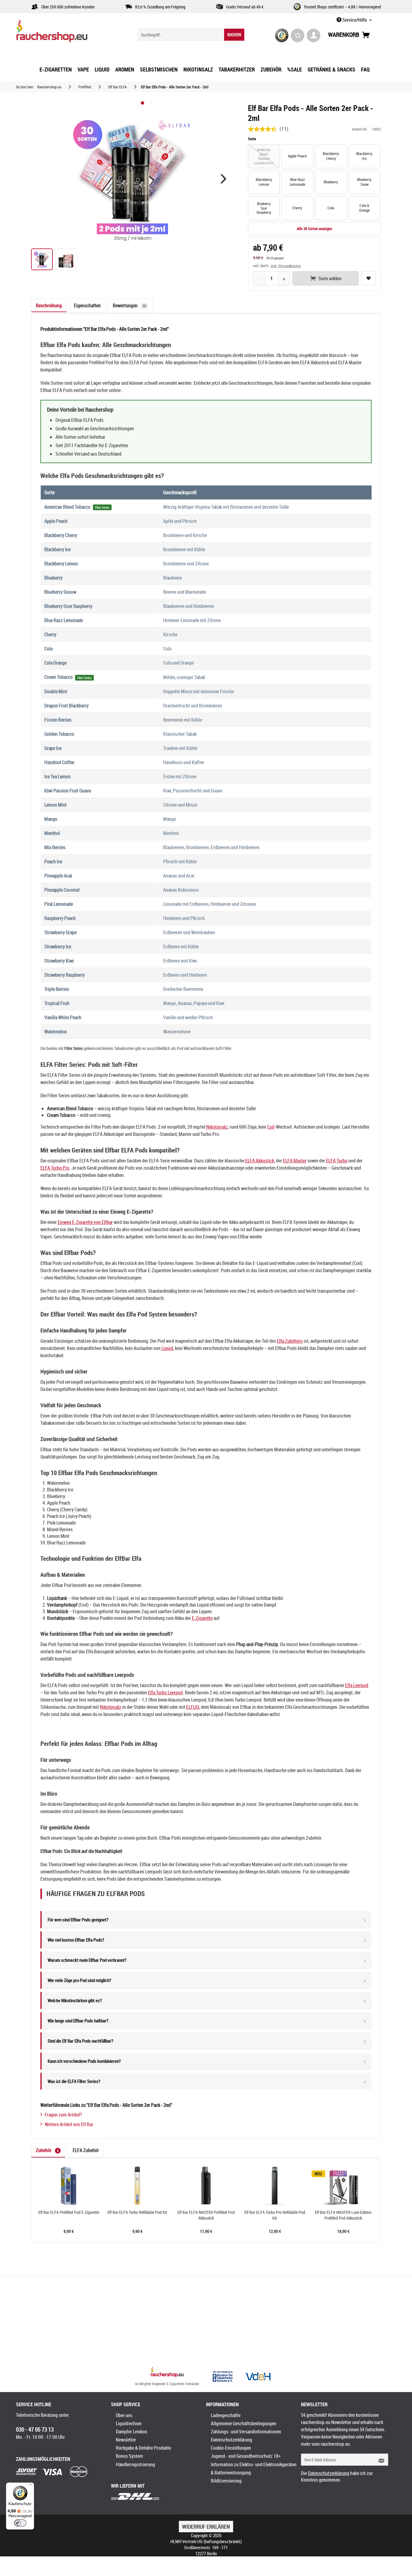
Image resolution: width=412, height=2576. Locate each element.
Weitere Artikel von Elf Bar (69, 2124)
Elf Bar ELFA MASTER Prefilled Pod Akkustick (206, 2215)
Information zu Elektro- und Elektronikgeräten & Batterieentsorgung (254, 2469)
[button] (223, 179)
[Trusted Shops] (282, 35)
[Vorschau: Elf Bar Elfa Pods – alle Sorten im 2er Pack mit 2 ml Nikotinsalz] (42, 259)
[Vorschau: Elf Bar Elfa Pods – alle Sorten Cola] (66, 259)
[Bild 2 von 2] (150, 103)
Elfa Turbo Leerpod (165, 1693)
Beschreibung (49, 305)
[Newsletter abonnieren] (379, 2460)
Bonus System (129, 2456)
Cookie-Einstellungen (231, 2448)
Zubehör (47, 2150)
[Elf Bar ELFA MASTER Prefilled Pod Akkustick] (206, 2186)
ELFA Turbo (337, 1161)
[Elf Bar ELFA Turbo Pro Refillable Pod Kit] (275, 2186)
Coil (271, 1127)
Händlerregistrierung (135, 2464)
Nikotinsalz (217, 1127)
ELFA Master (295, 1161)
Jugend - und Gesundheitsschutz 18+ (246, 2456)
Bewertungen (129, 305)
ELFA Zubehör (86, 2150)
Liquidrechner (129, 2423)
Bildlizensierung (226, 2481)
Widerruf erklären (206, 2527)
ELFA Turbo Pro (55, 1168)
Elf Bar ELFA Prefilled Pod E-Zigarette (69, 2212)
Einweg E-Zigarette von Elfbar (85, 1222)
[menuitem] (191, 35)
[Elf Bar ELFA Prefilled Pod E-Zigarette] (69, 2186)
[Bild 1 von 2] (143, 103)
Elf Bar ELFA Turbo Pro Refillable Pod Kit (275, 2215)
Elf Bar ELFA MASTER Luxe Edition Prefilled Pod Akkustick (343, 2215)
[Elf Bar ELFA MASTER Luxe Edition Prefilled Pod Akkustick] (343, 2186)
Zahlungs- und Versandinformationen (246, 2432)
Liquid (167, 1348)
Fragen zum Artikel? (63, 2115)
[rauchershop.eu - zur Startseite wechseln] (63, 33)
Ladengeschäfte (226, 2415)
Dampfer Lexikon (132, 2432)
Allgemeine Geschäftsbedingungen (244, 2423)
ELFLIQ (193, 1707)
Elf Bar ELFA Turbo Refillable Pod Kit (137, 2212)
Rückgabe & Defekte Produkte (143, 2448)
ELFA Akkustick (260, 1161)
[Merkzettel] (298, 35)
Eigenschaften (87, 305)
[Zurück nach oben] (167, 2373)
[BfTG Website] (223, 2376)
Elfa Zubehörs (290, 1341)
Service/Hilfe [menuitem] (355, 20)
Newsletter (126, 2440)
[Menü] (30, 2486)
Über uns (124, 2415)
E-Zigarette (202, 1618)
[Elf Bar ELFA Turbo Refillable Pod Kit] (138, 2186)
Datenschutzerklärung (231, 2440)
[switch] (20, 2523)
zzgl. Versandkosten (286, 266)
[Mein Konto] (314, 35)
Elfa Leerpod (357, 1685)
